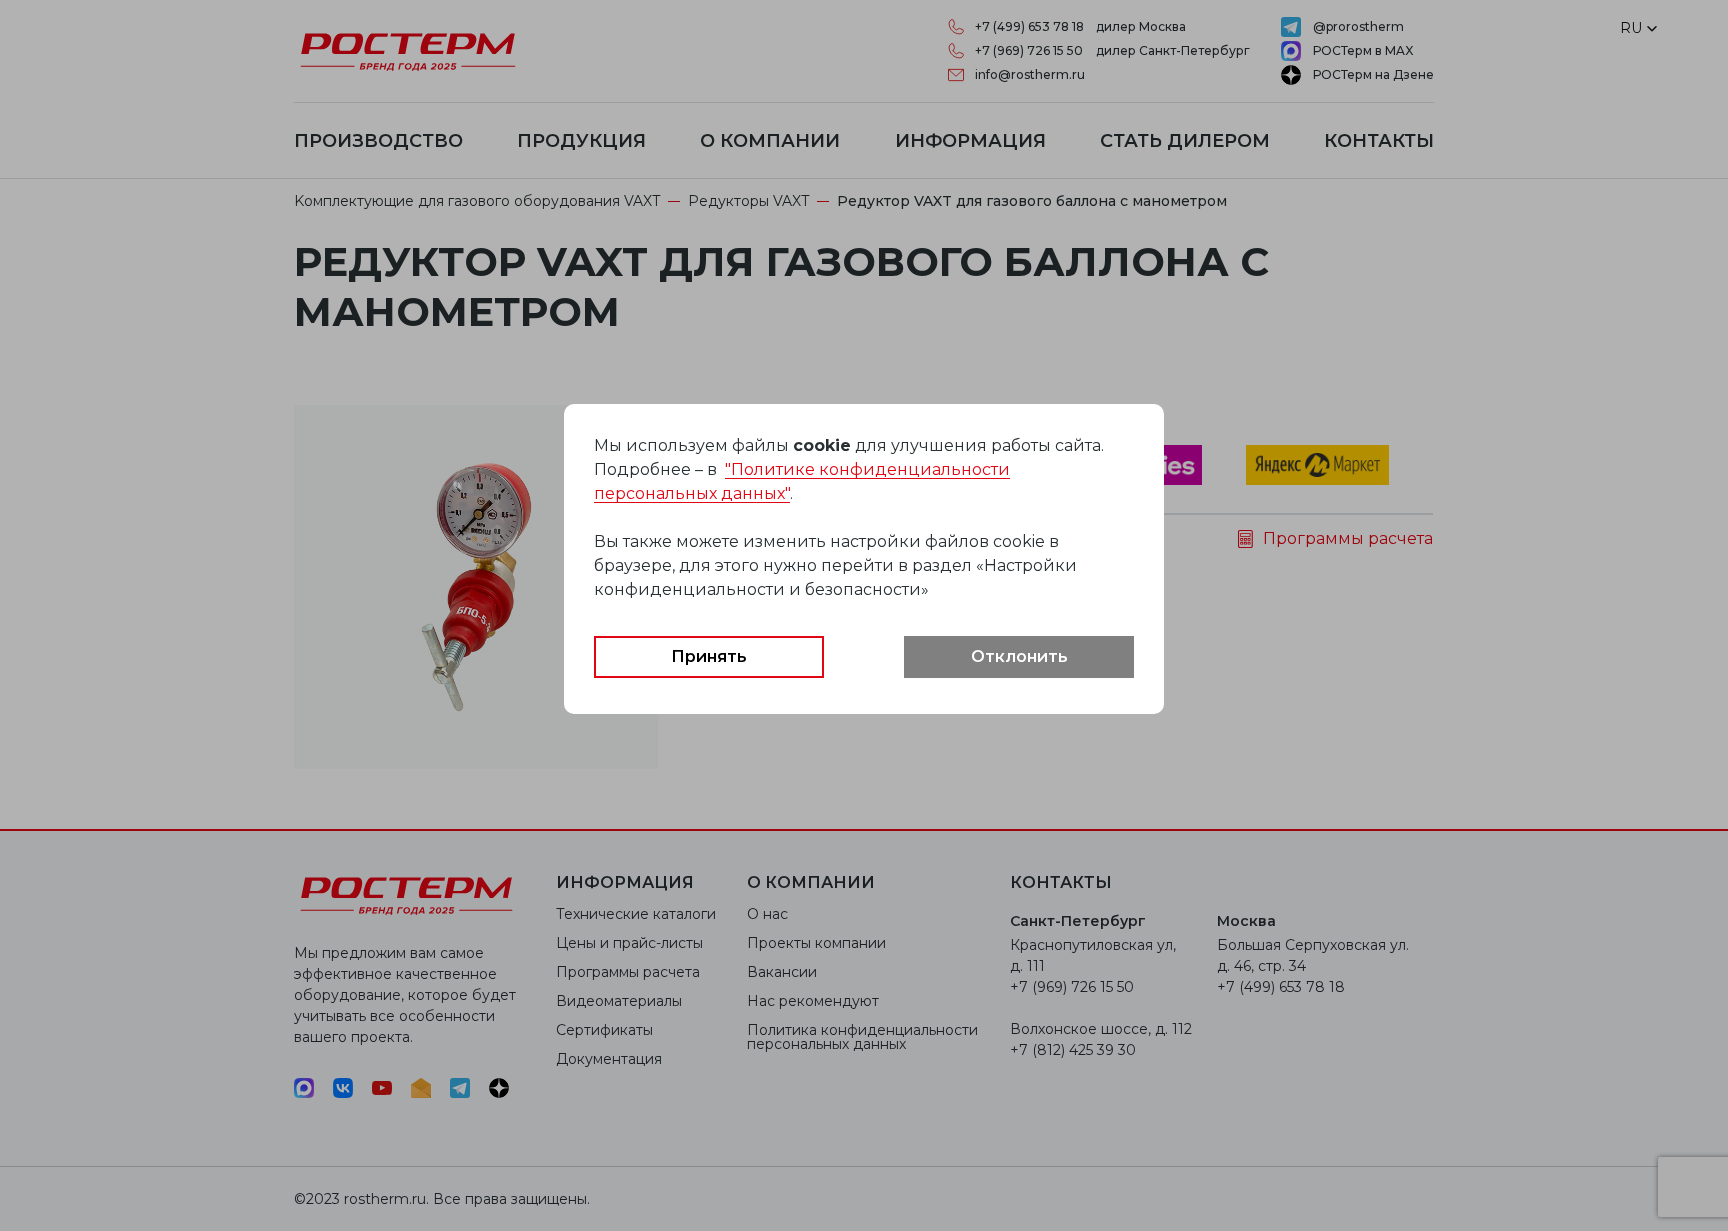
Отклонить (1019, 656)
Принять (709, 656)
